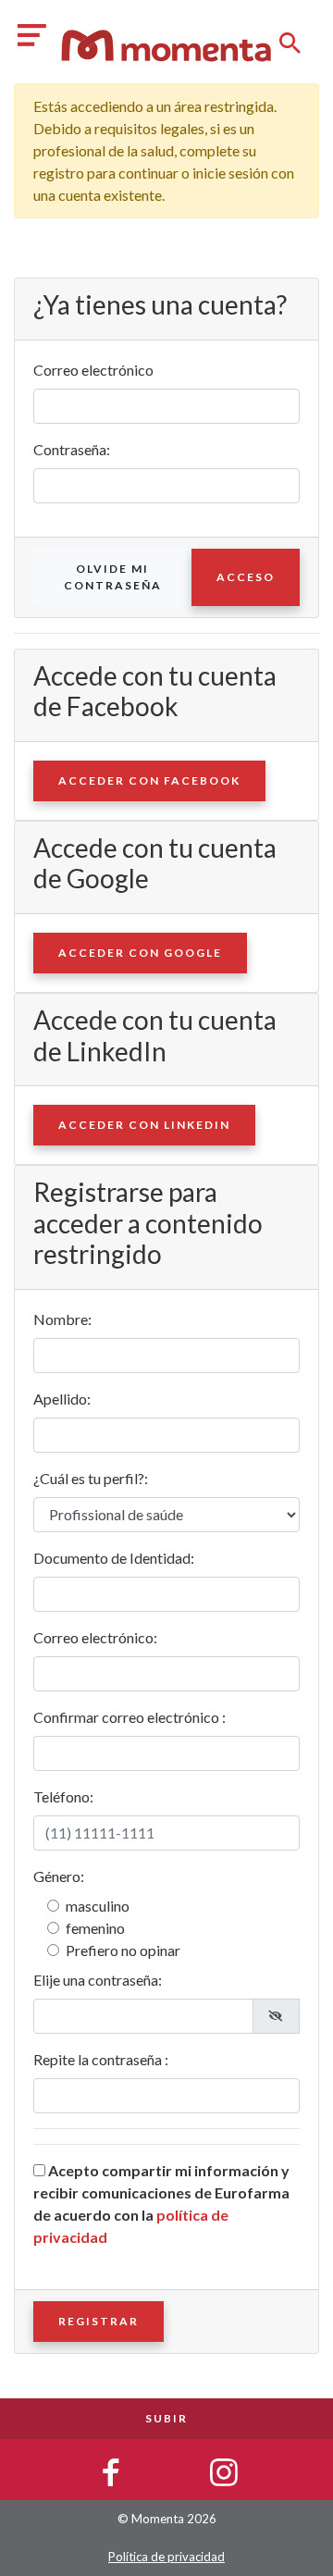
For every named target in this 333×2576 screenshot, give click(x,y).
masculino (98, 1906)
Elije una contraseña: (98, 1980)
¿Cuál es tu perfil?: (91, 1478)
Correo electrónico (93, 370)
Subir (166, 2418)
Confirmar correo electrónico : (129, 1717)
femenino (95, 1928)
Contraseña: (72, 449)
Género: (59, 1876)
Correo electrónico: (95, 1637)
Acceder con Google (140, 953)
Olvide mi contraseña (113, 577)
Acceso (246, 577)
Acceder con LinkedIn (144, 1125)
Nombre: (62, 1319)
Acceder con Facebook (149, 780)
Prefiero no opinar (123, 1950)
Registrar (99, 2321)
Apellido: (62, 1399)
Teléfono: (63, 1796)
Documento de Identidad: (114, 1558)
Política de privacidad (166, 2557)
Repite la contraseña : (101, 2059)
